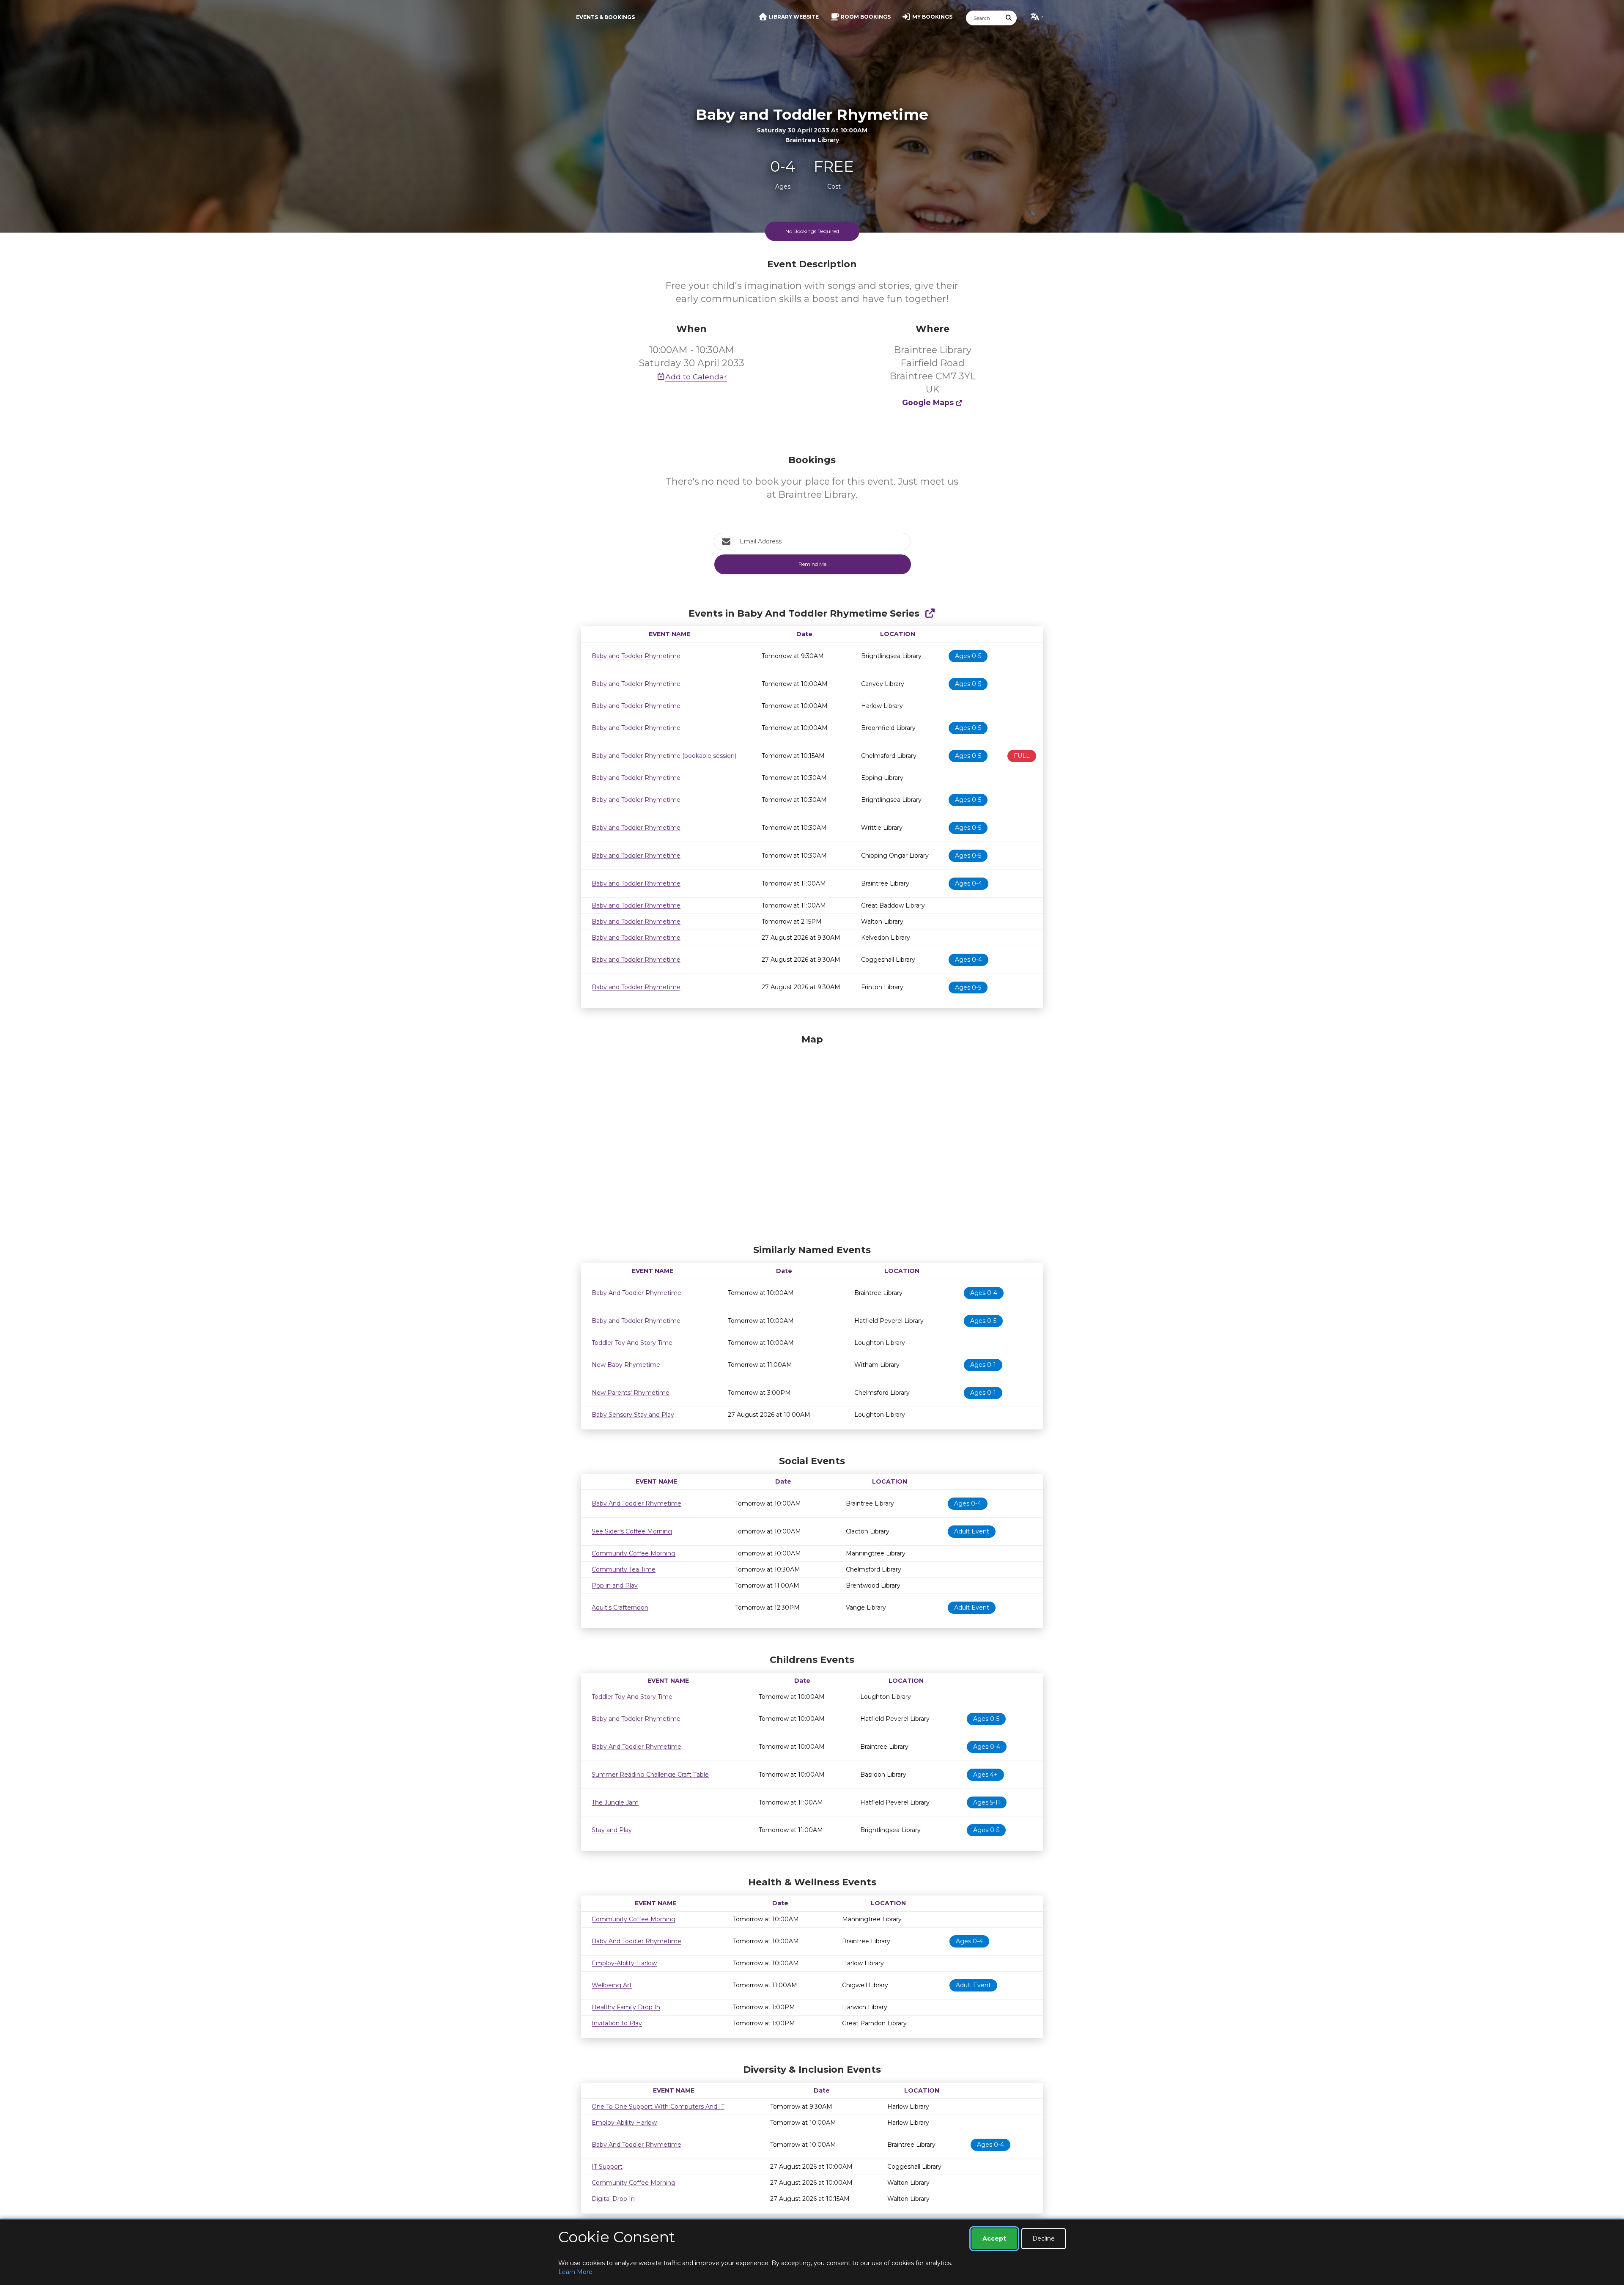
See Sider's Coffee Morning (632, 1531)
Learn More (575, 2272)
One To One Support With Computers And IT (658, 2107)
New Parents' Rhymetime (631, 1393)
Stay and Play (612, 1830)
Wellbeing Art (612, 1985)
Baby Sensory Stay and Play (633, 1415)
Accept (994, 2238)
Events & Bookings (605, 17)
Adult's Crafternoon (620, 1607)
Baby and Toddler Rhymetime (636, 656)
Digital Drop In (613, 2199)
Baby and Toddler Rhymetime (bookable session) (664, 756)
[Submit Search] (1009, 18)
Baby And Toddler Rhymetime (636, 1293)
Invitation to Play (617, 2023)
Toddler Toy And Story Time (632, 1343)
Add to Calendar (696, 377)
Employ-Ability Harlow (624, 1963)
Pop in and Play (615, 1586)
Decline (1044, 2238)
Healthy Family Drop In (626, 2007)
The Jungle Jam (615, 1802)
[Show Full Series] (930, 613)
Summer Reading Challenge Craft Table (650, 1775)
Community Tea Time (624, 1569)
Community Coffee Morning (634, 1553)
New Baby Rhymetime (626, 1365)
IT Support (607, 2167)
